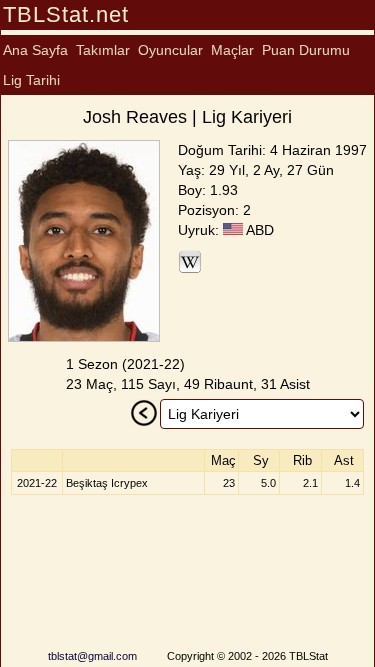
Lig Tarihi (31, 80)
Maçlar (232, 50)
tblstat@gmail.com (92, 656)
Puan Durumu (306, 50)
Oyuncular (170, 50)
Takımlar (103, 50)
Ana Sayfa (35, 50)
